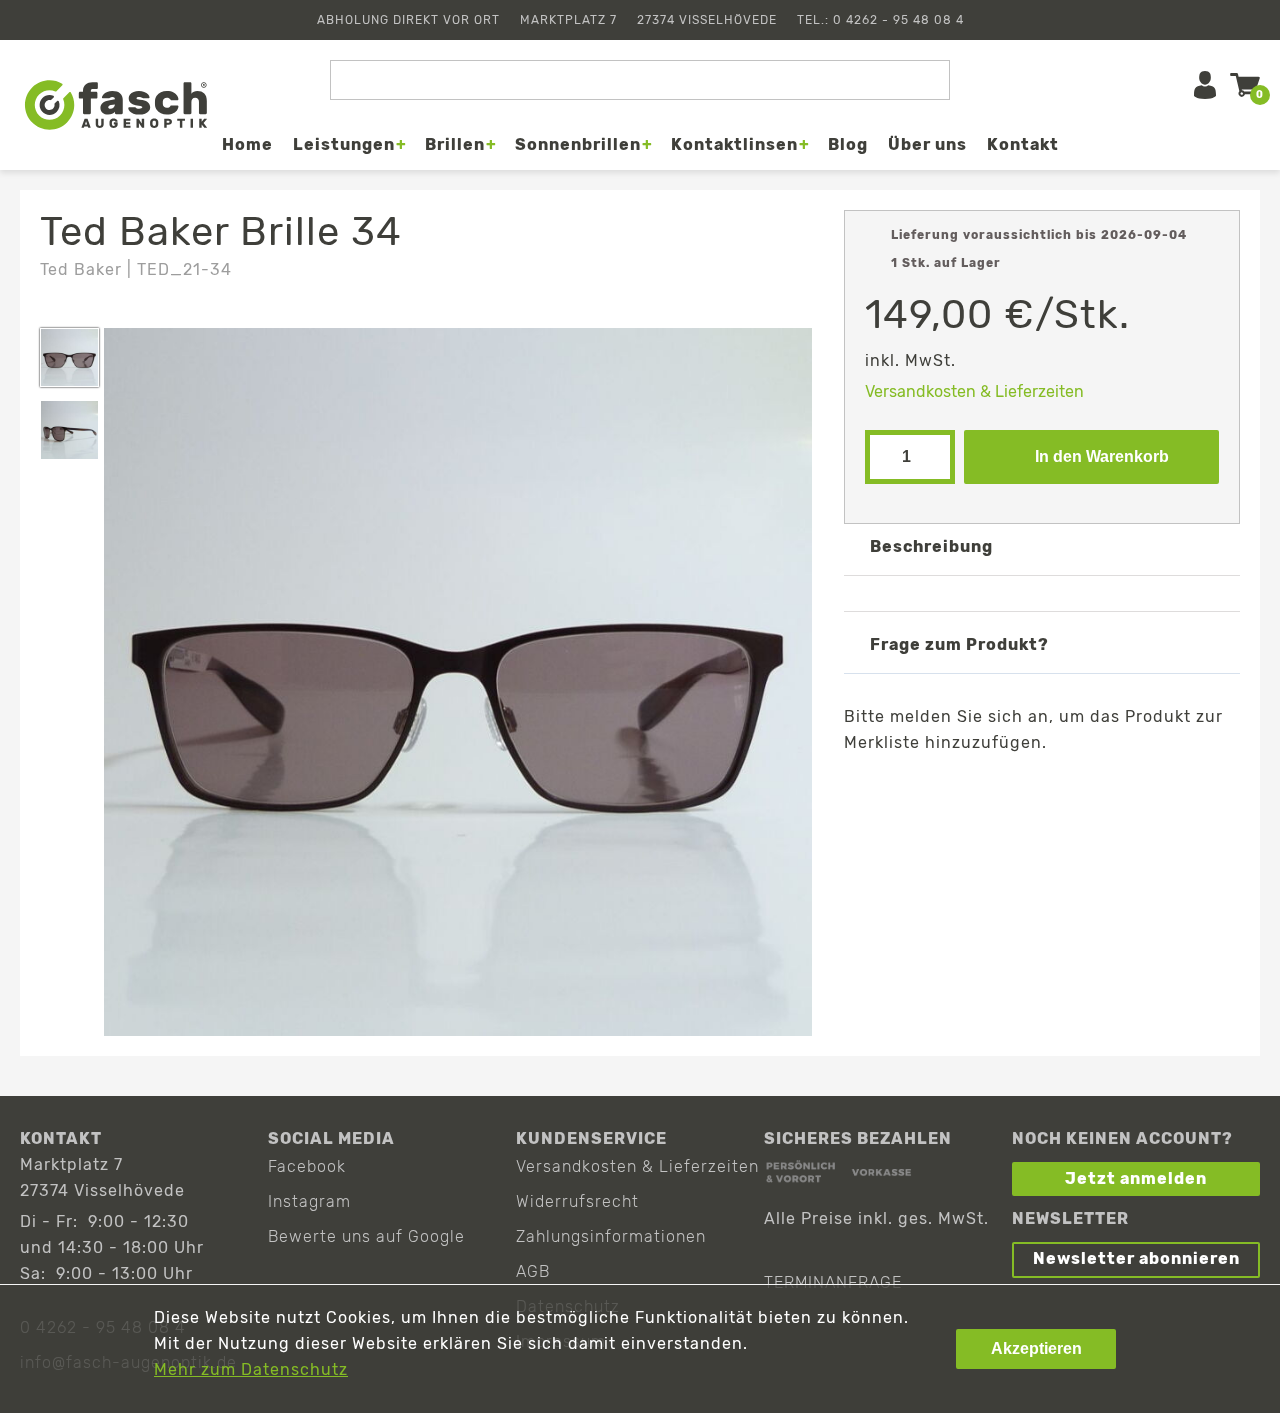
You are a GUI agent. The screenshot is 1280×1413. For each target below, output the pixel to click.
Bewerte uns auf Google (366, 1236)
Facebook (307, 1166)
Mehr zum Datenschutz (251, 1369)
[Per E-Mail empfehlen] (1066, 789)
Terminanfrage (833, 1282)
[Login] (1205, 85)
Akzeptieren (1036, 1348)
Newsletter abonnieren (1136, 1258)
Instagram (309, 1201)
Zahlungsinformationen (611, 1236)
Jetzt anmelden (1136, 1178)
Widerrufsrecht (577, 1201)
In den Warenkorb (1102, 456)
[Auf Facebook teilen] (950, 789)
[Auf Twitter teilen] (1008, 789)
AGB (533, 1271)
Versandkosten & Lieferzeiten (974, 391)
